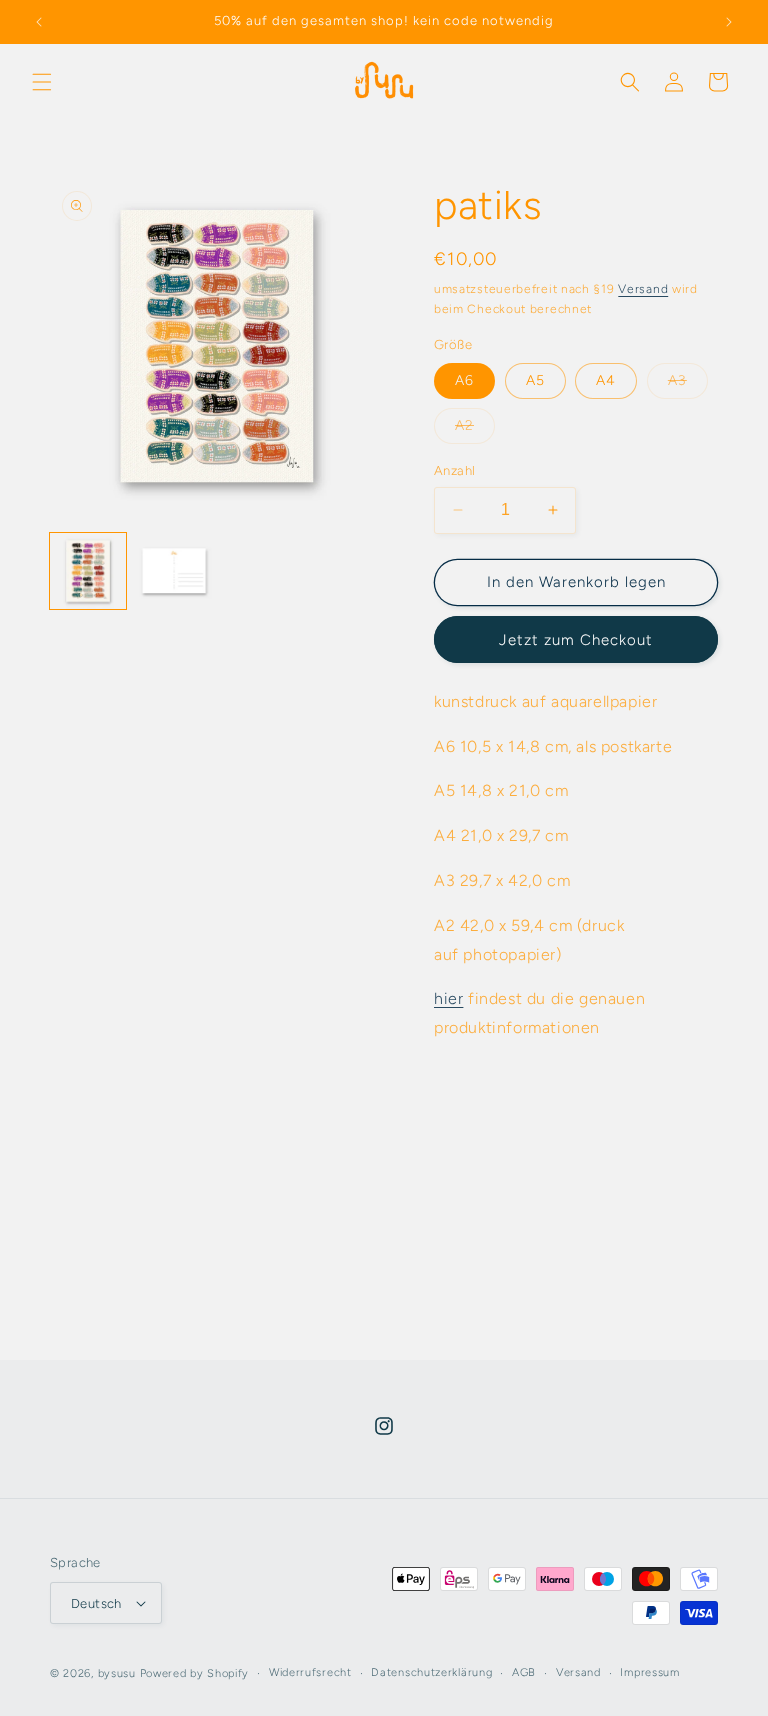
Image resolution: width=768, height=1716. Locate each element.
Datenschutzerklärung (431, 1672)
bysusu (117, 1673)
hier (448, 998)
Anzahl (454, 470)
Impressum (649, 1672)
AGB (524, 1672)
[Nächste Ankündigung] (729, 22)
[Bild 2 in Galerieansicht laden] (174, 571)
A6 (464, 380)
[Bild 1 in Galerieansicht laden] (88, 571)
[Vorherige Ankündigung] (39, 22)
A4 (606, 380)
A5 (535, 380)
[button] (42, 82)
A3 (688, 385)
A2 (475, 430)
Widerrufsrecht (310, 1672)
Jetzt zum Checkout (576, 640)
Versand (643, 289)
